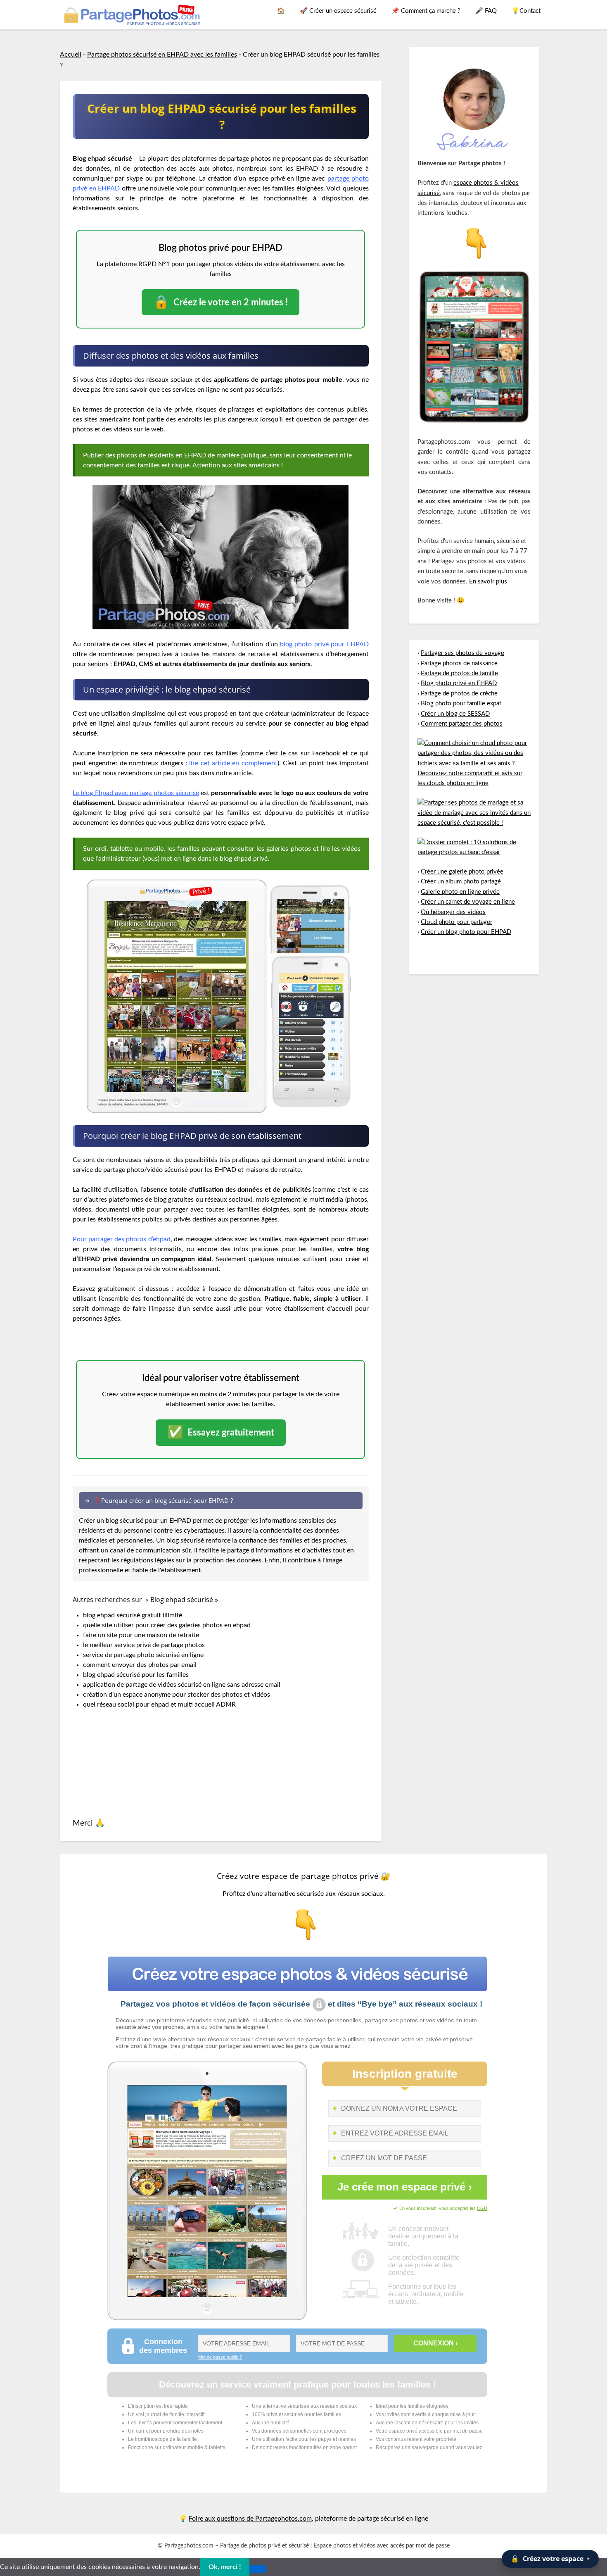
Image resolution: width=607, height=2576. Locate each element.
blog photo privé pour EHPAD (324, 644)
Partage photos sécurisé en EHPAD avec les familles (162, 55)
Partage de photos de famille (459, 673)
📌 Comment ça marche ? (426, 11)
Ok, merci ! (225, 2567)
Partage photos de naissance (459, 663)
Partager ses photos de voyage (462, 653)
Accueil (71, 55)
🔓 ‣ (550, 2559)
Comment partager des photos (462, 724)
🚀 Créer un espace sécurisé (338, 11)
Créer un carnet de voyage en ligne (468, 902)
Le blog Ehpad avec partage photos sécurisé (136, 793)
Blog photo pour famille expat (461, 704)
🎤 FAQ (486, 11)
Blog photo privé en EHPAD (459, 683)
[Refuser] (258, 2569)
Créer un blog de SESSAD (455, 714)
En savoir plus (488, 582)
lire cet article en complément (233, 763)
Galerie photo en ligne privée (460, 892)
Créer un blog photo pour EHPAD (466, 932)
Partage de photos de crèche (459, 694)
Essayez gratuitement (221, 1432)
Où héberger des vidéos (453, 912)
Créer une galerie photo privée (462, 872)
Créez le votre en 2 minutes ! (221, 302)
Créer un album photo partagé (461, 882)
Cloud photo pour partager (456, 922)
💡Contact (526, 11)
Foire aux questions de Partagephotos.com (250, 2519)
